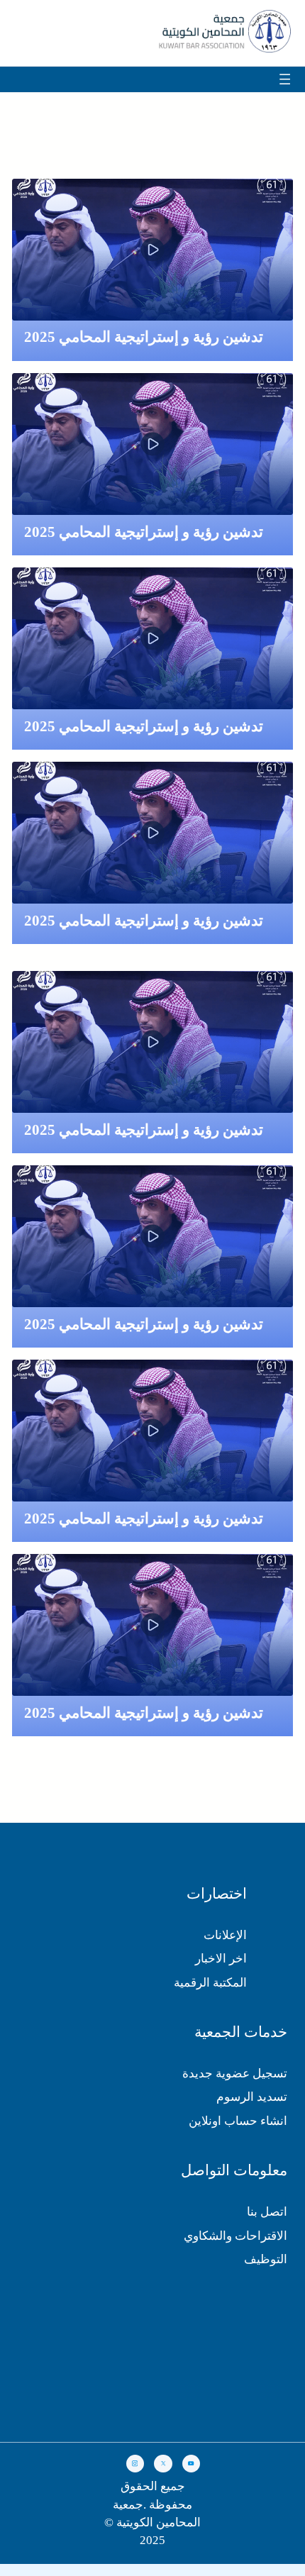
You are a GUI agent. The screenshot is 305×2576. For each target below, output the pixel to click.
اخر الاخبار (221, 1959)
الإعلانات (225, 1935)
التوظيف (266, 2259)
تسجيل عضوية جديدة (235, 2073)
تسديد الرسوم (252, 2097)
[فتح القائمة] (296, 79)
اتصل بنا (267, 2212)
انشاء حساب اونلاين (238, 2121)
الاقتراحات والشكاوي (235, 2236)
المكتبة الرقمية (210, 1983)
